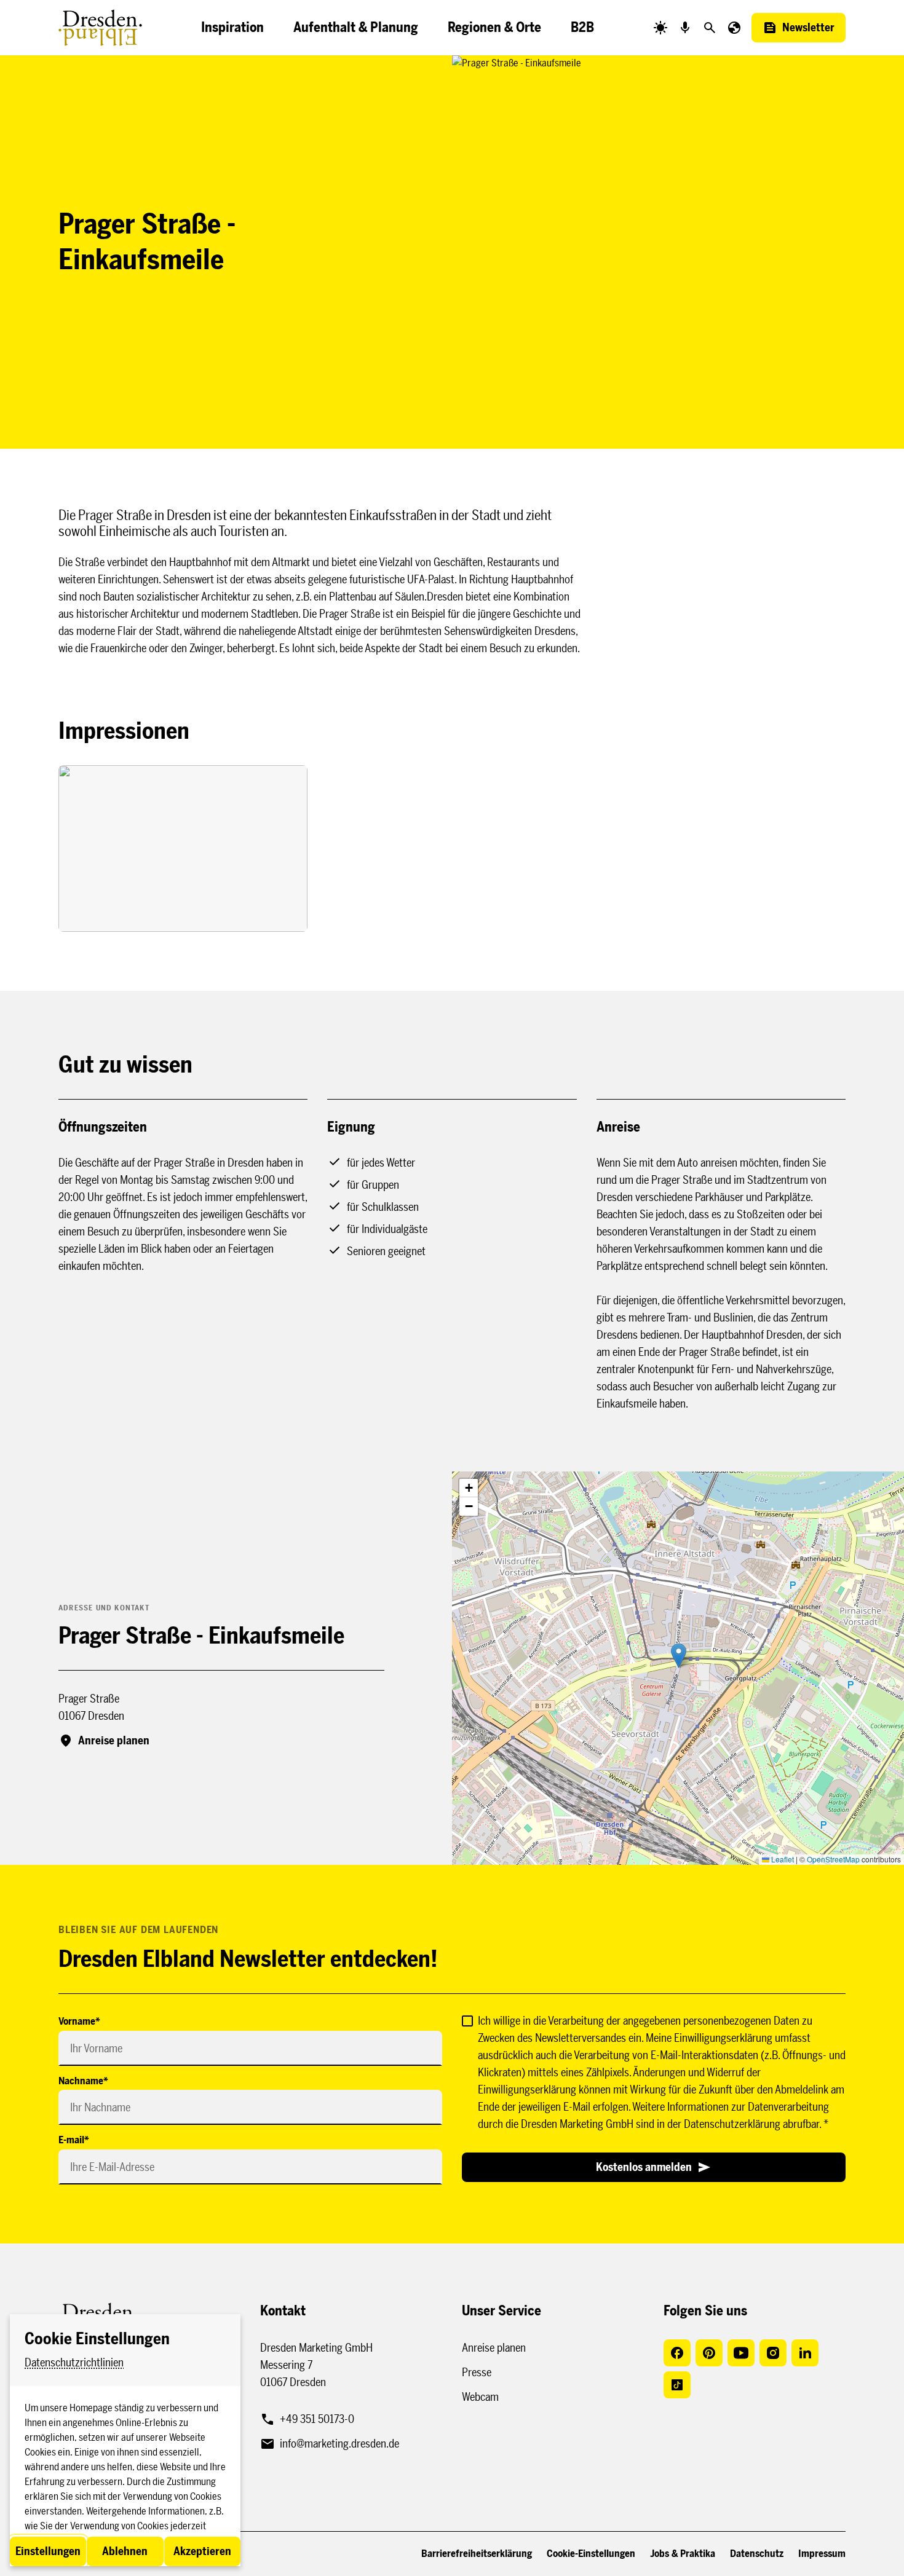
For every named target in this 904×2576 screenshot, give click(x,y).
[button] (679, 1656)
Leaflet (782, 1859)
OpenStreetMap (833, 1859)
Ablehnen (125, 2551)
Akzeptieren (202, 2551)
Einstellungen (48, 2551)
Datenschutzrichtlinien (74, 2363)
